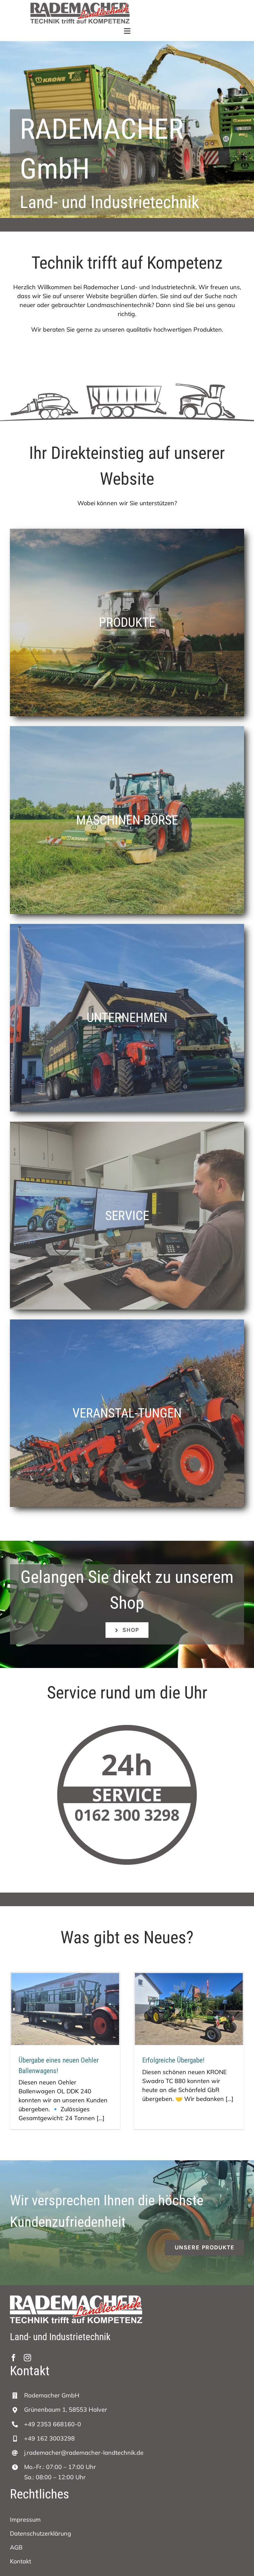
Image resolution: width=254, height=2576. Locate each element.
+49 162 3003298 (49, 2438)
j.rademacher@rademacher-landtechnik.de (84, 2453)
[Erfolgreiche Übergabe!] (189, 2009)
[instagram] (27, 2358)
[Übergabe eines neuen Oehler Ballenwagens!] (65, 2009)
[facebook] (14, 2358)
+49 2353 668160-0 (53, 2424)
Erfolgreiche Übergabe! (173, 2060)
